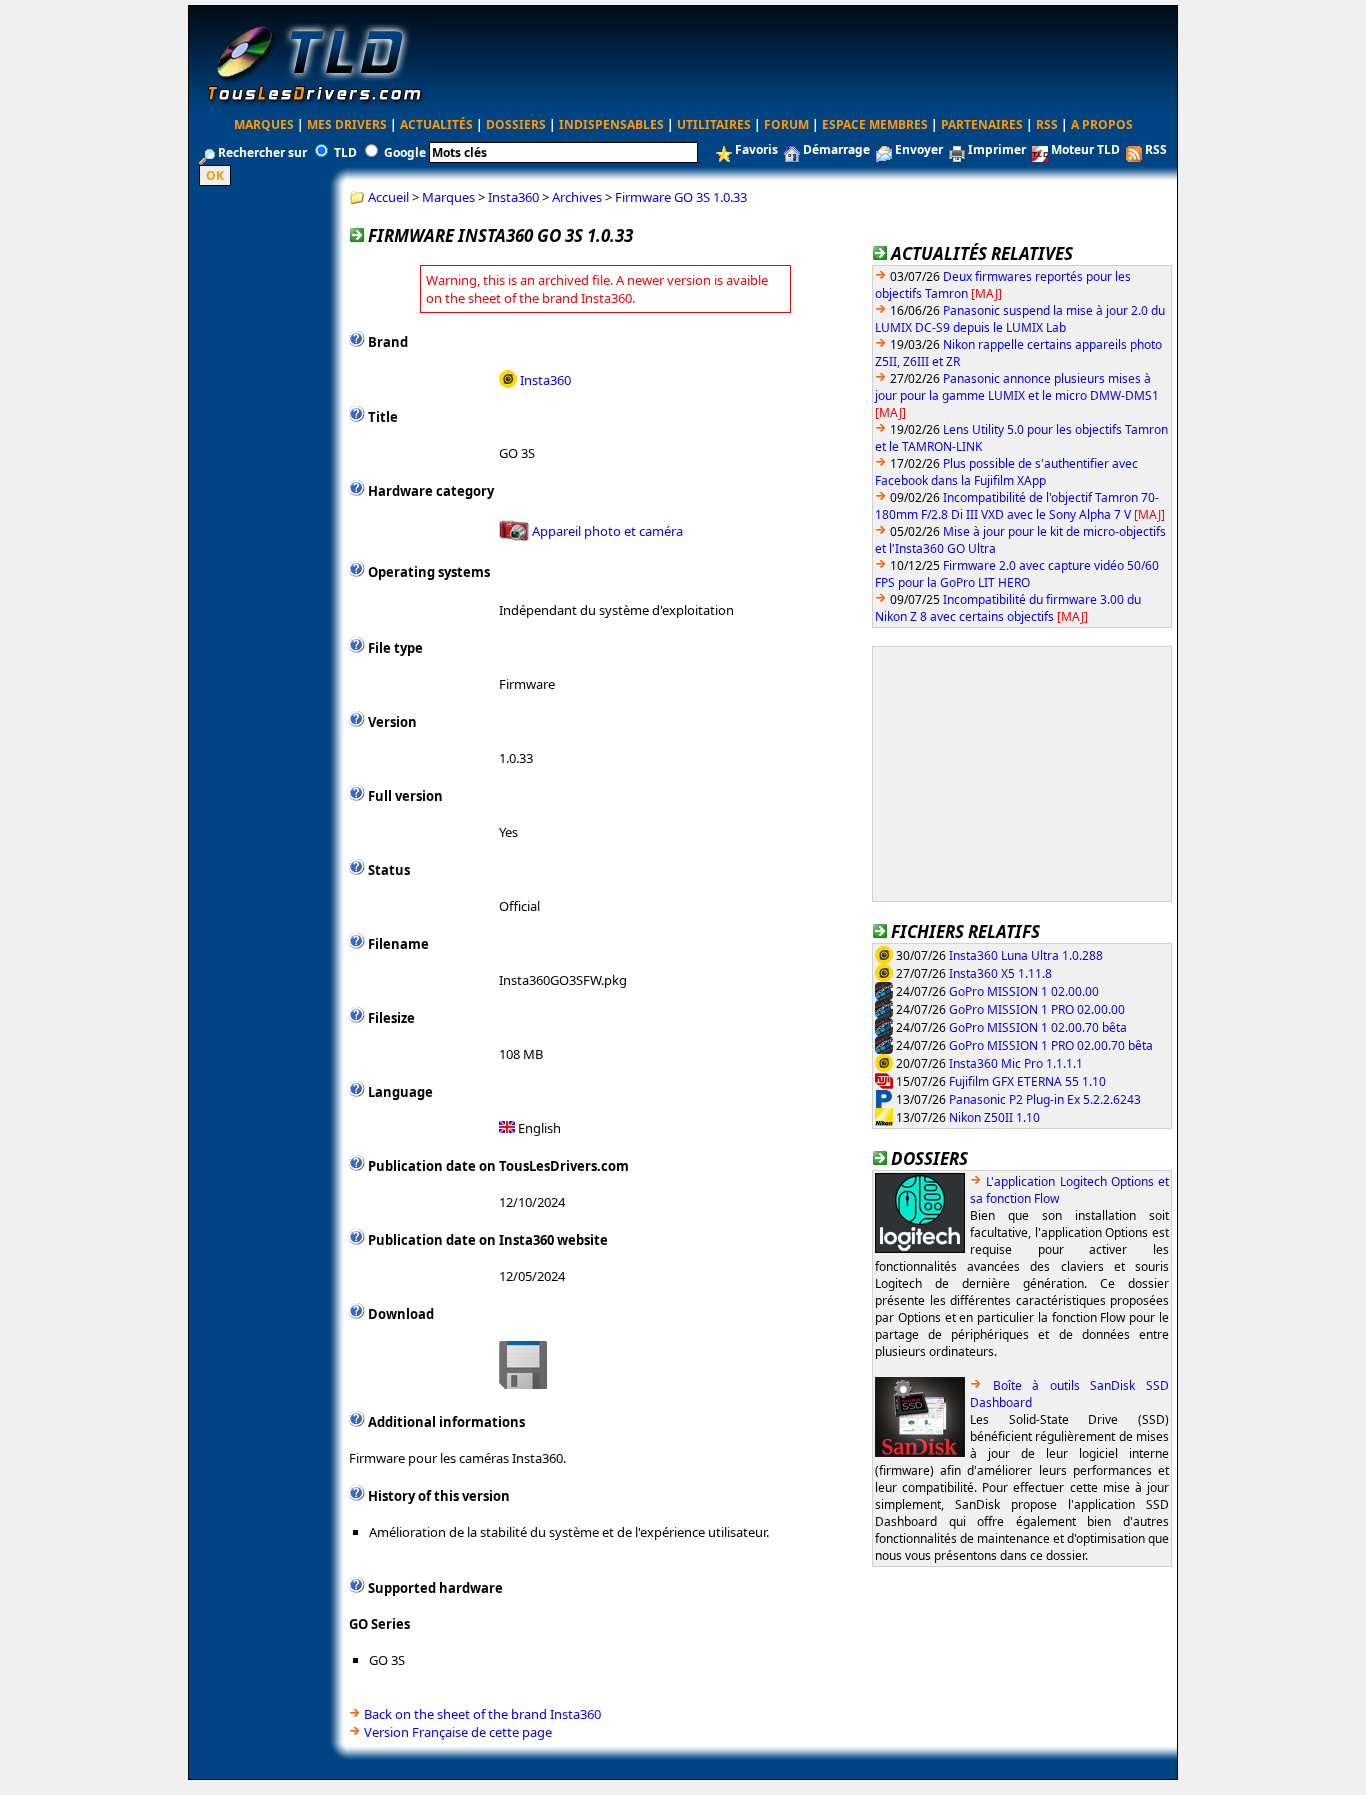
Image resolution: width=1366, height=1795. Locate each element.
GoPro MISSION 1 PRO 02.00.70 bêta (1051, 1044)
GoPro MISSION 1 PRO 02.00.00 (1037, 1008)
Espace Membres (875, 124)
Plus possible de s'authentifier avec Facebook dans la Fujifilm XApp (1006, 472)
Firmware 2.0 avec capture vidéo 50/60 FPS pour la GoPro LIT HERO (1017, 574)
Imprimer (997, 149)
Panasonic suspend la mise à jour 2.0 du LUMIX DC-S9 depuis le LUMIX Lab (1020, 319)
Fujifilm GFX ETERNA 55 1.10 (1027, 1080)
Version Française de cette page (458, 1732)
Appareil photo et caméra (607, 531)
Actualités (436, 124)
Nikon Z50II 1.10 (994, 1116)
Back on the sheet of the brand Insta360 (482, 1714)
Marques (264, 124)
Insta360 (513, 197)
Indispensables (611, 124)
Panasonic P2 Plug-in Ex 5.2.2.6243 (1045, 1098)
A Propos (1102, 124)
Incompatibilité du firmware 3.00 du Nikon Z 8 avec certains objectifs (1008, 608)
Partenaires (982, 124)
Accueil (388, 197)
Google (405, 152)
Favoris (756, 149)
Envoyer (919, 149)
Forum (786, 124)
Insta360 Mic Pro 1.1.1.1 (1016, 1062)
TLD (345, 152)
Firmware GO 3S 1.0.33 (681, 197)
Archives (577, 197)
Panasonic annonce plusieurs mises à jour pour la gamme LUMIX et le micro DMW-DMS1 (1017, 387)
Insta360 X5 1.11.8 (1000, 972)
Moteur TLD (1085, 149)
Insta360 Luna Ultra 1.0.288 (1026, 954)
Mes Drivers (347, 124)
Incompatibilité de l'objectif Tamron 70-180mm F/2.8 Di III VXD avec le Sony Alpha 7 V (1017, 506)
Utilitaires (714, 124)
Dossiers (516, 124)
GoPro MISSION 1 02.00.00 (1024, 990)
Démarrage (836, 149)
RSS (1047, 124)
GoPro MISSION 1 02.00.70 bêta (1038, 1026)
